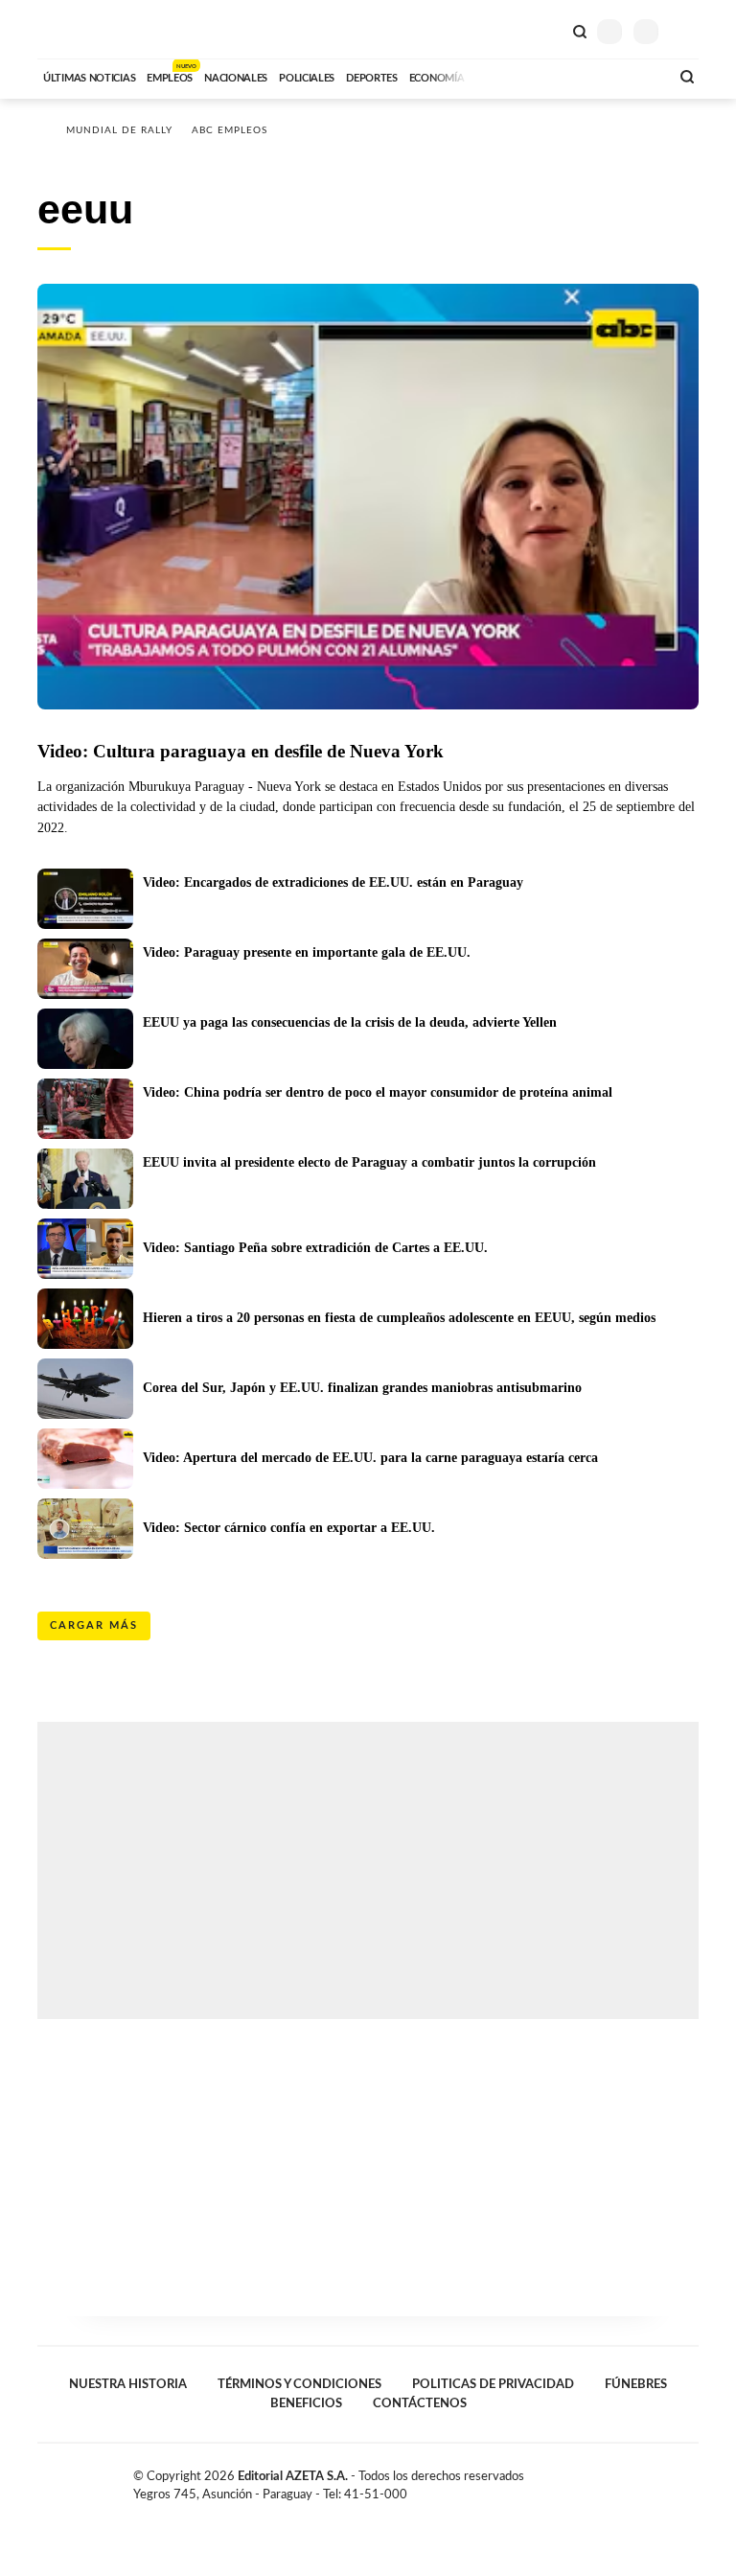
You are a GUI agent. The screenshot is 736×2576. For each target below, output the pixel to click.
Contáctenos (420, 2403)
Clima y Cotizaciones (547, 30)
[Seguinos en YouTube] (671, 2480)
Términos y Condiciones (299, 2384)
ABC (73, 29)
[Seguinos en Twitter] (651, 2480)
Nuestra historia (128, 2384)
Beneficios (306, 2403)
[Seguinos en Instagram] (691, 2480)
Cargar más (94, 1625)
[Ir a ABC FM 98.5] (630, 76)
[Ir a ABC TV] (500, 76)
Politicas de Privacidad (493, 2384)
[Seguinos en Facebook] (631, 2480)
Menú (687, 31)
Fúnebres (636, 2384)
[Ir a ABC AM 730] (553, 76)
